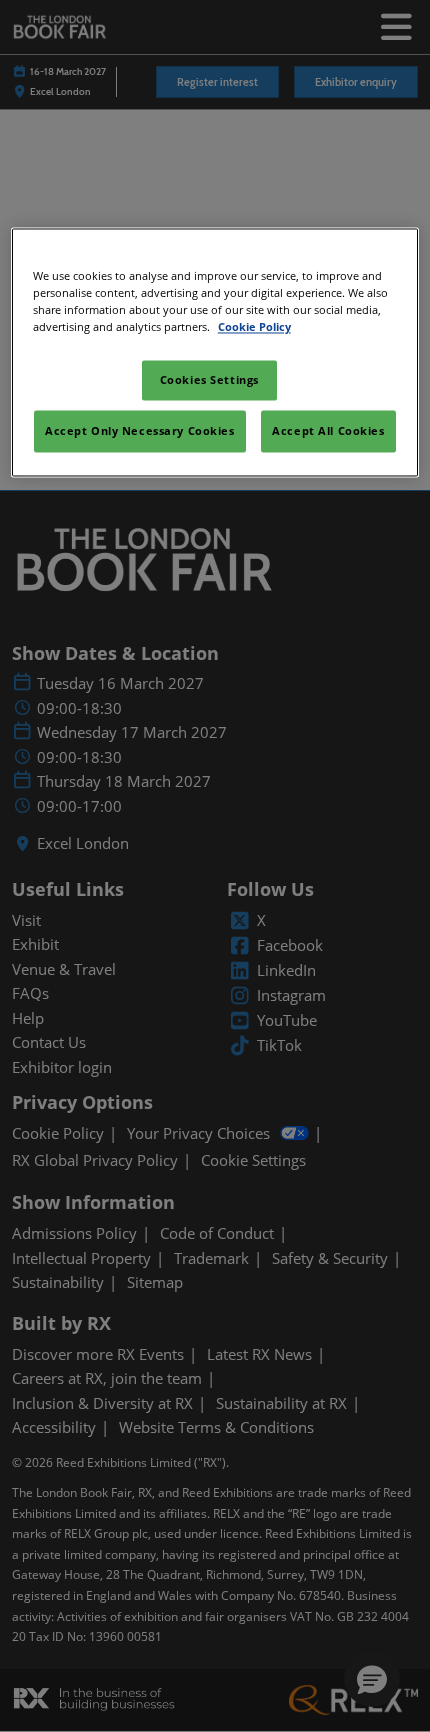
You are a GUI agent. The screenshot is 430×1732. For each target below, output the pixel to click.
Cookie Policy (254, 326)
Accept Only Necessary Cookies (140, 430)
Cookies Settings (209, 380)
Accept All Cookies (328, 430)
